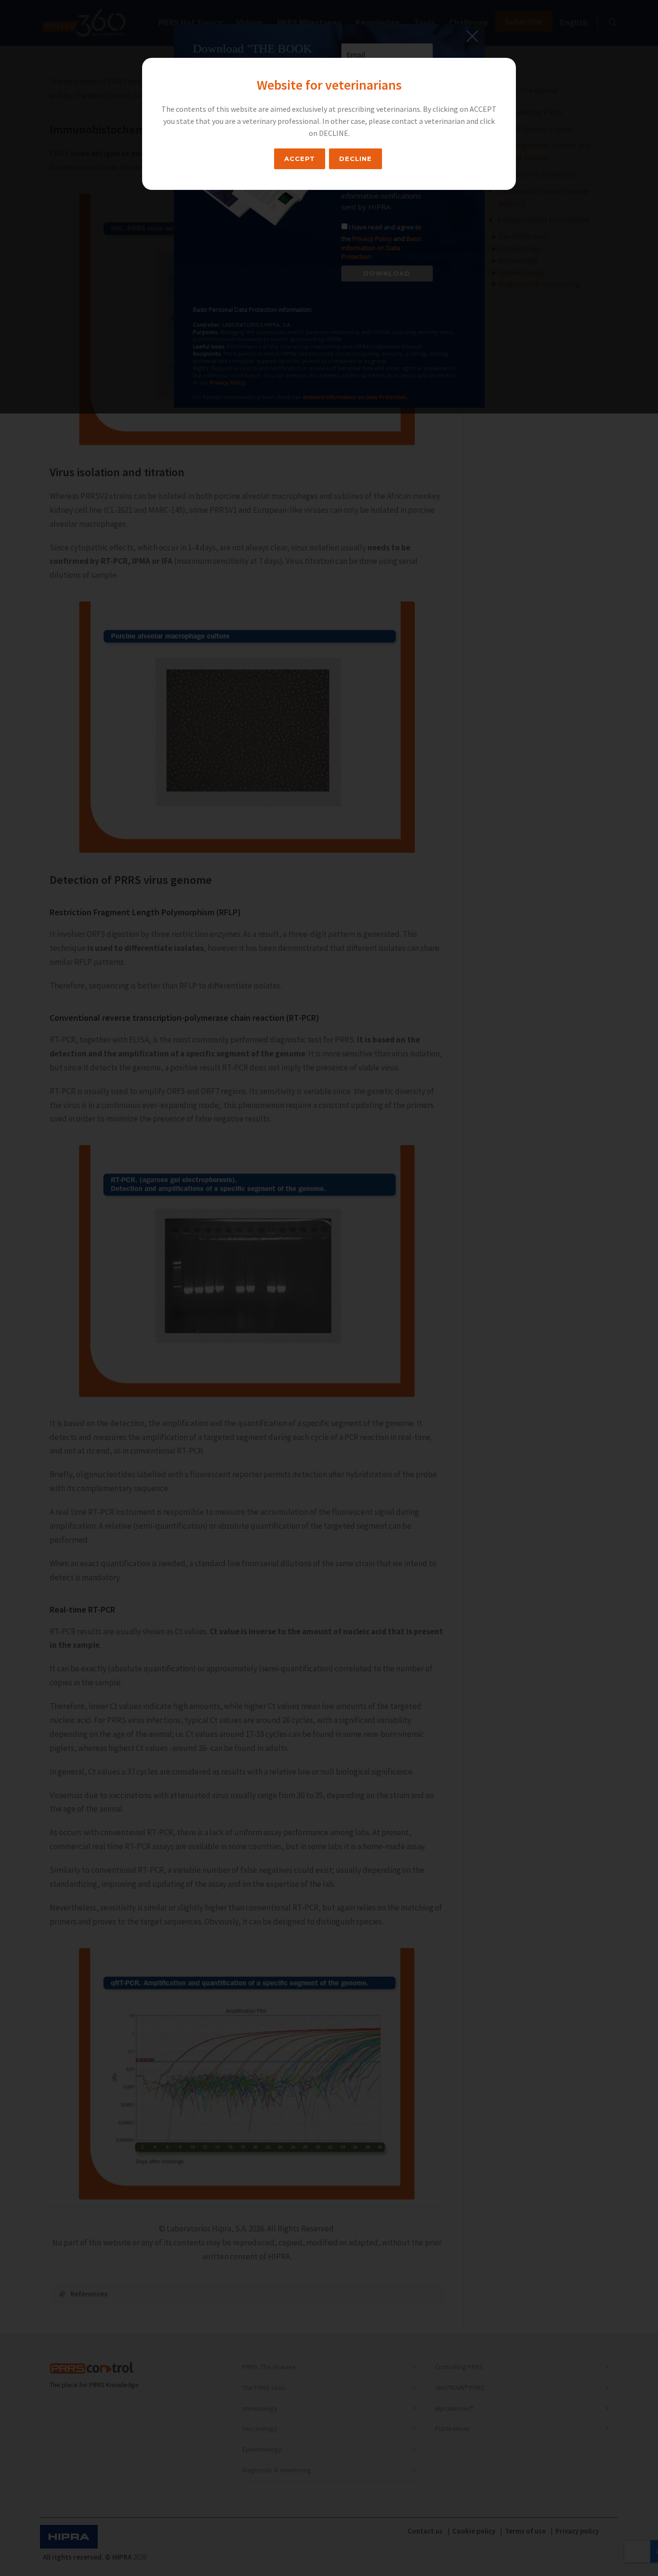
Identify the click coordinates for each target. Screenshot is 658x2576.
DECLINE (355, 159)
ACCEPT (300, 159)
